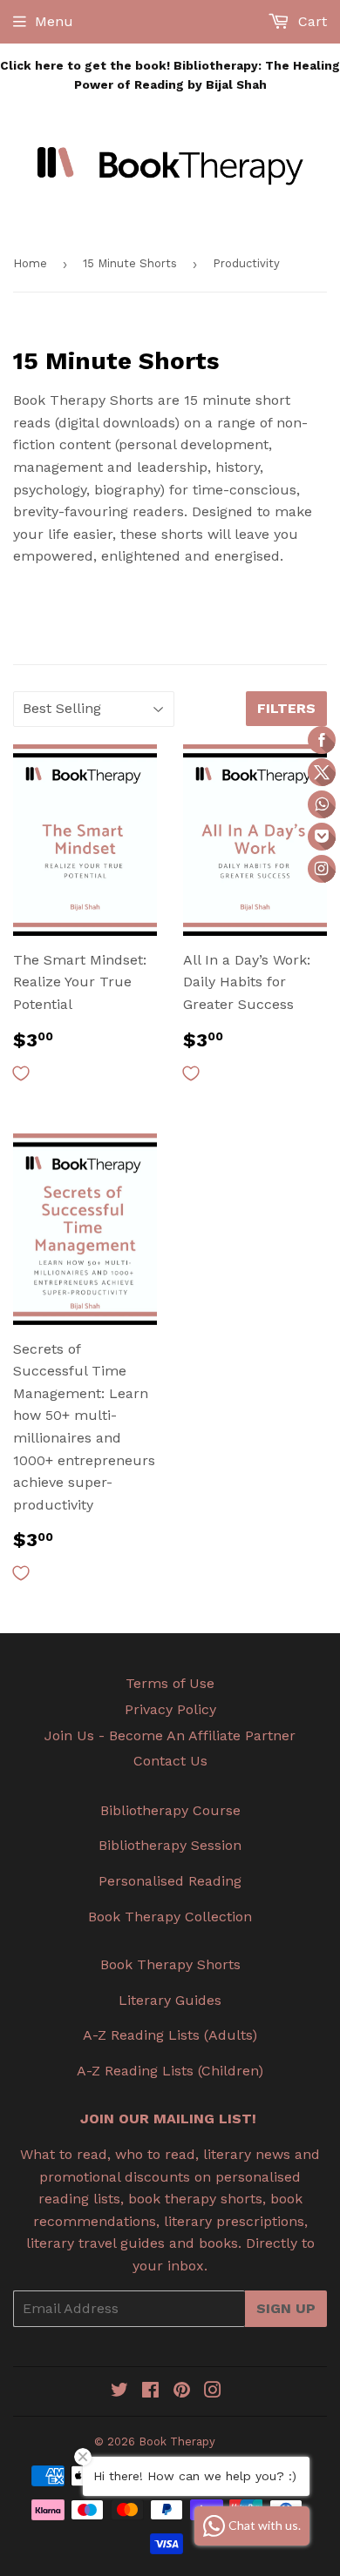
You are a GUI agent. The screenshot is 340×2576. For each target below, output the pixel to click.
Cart (310, 21)
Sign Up (286, 2308)
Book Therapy (177, 2441)
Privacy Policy (170, 1709)
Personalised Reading (170, 1881)
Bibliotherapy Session (170, 1845)
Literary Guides (170, 2000)
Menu (54, 21)
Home (30, 263)
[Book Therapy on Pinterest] (182, 2392)
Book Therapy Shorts (170, 1964)
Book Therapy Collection (170, 1917)
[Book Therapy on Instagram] (213, 2392)
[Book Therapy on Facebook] (150, 2392)
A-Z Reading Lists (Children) (170, 2071)
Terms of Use (170, 1683)
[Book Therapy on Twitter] (119, 2392)
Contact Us (170, 1761)
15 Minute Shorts (130, 263)
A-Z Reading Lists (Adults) (170, 2035)
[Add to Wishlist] (21, 1073)
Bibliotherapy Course (170, 1810)
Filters (286, 708)
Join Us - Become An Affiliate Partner (170, 1735)
